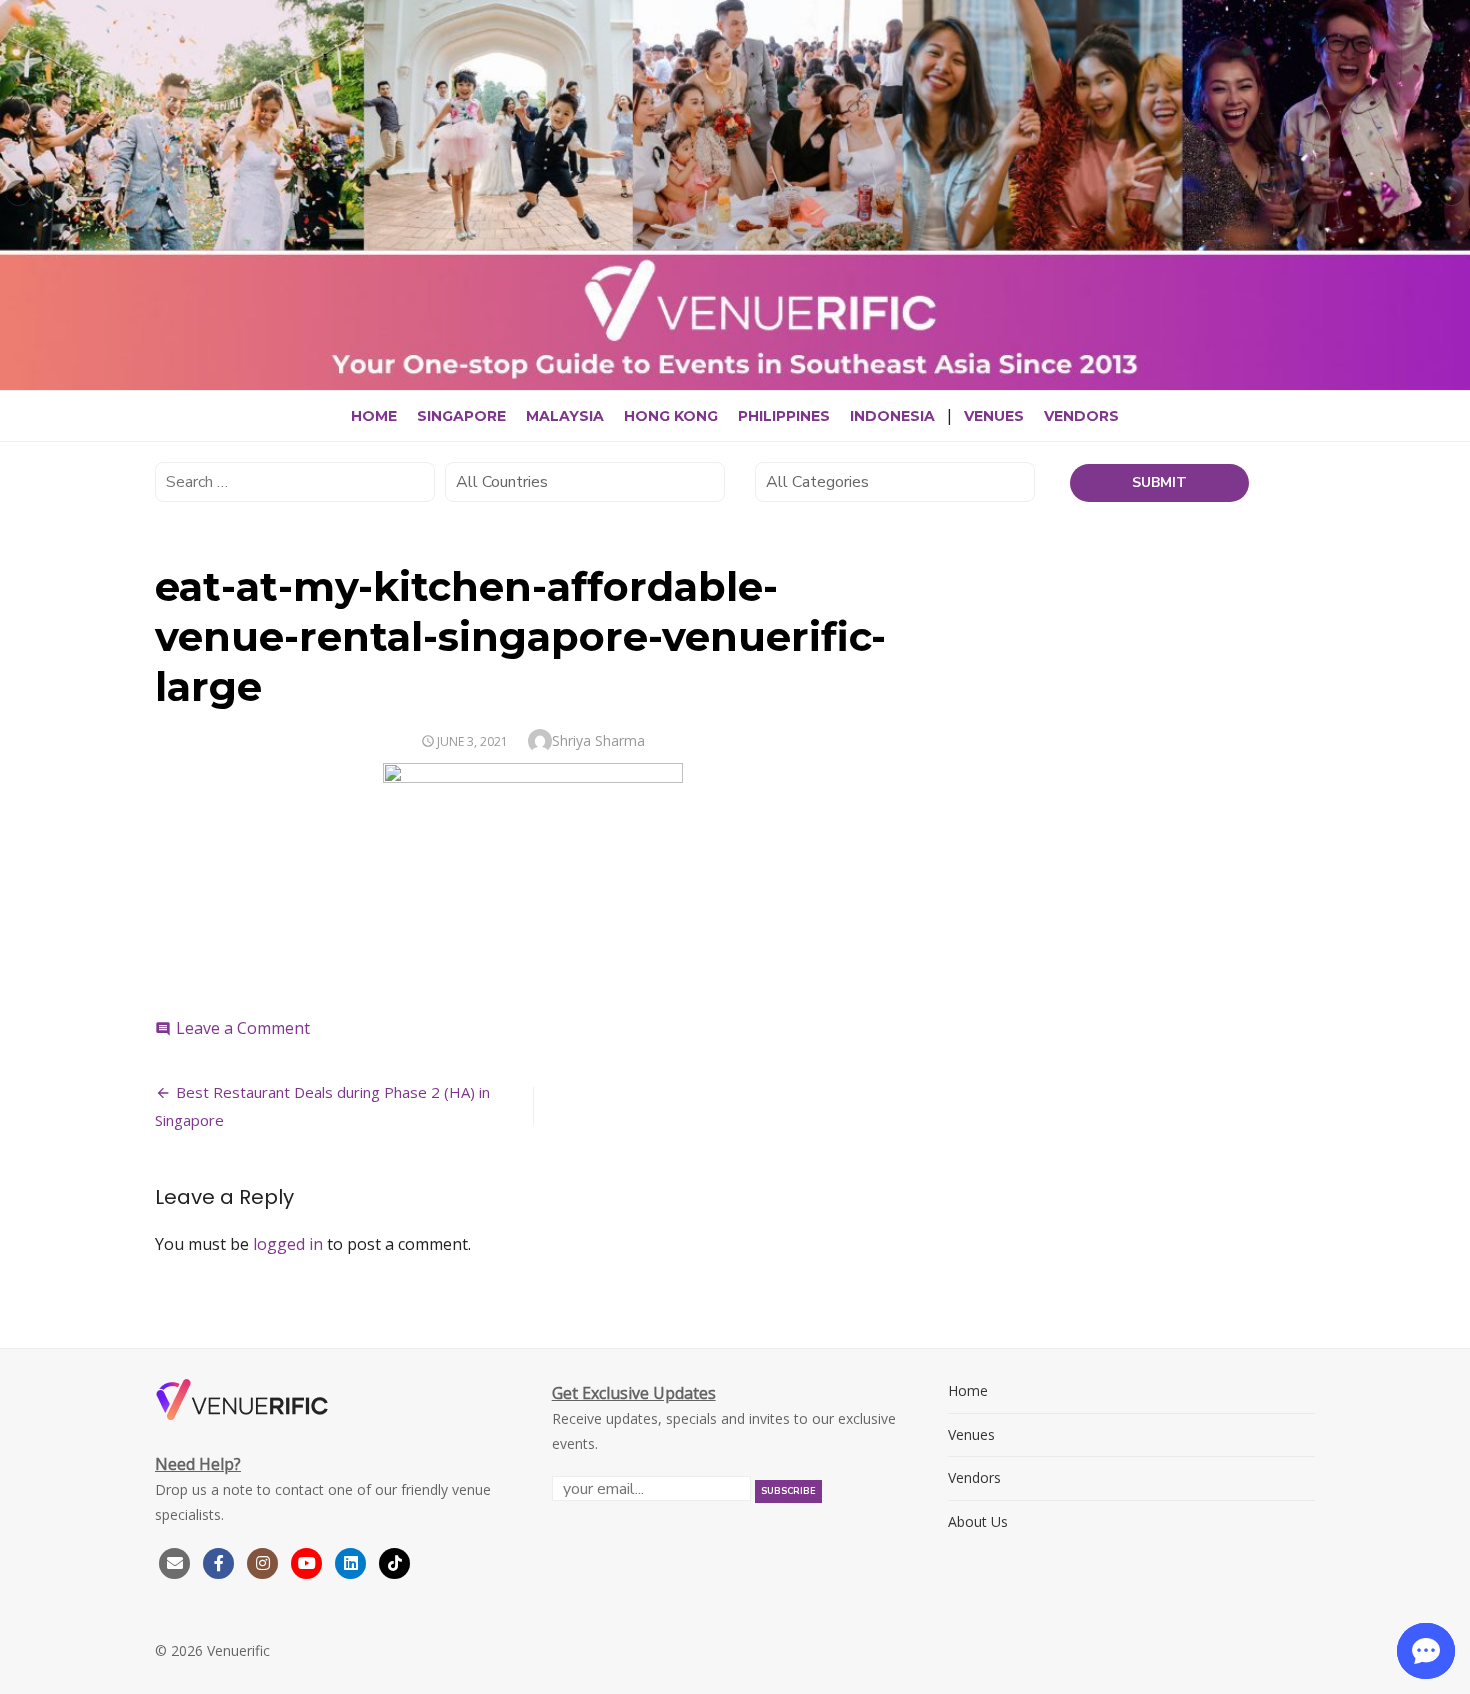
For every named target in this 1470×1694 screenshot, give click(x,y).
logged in (288, 1244)
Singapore (461, 416)
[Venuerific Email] (175, 1561)
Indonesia (892, 416)
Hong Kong (671, 416)
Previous (20, 194)
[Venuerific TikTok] (395, 1561)
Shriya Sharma (598, 740)
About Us (978, 1521)
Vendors (1081, 416)
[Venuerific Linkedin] (353, 1561)
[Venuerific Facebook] (219, 1561)
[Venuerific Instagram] (265, 1561)
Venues (994, 416)
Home (374, 416)
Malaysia (565, 416)
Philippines (784, 416)
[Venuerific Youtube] (309, 1561)
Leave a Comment (243, 1028)
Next (1450, 194)
